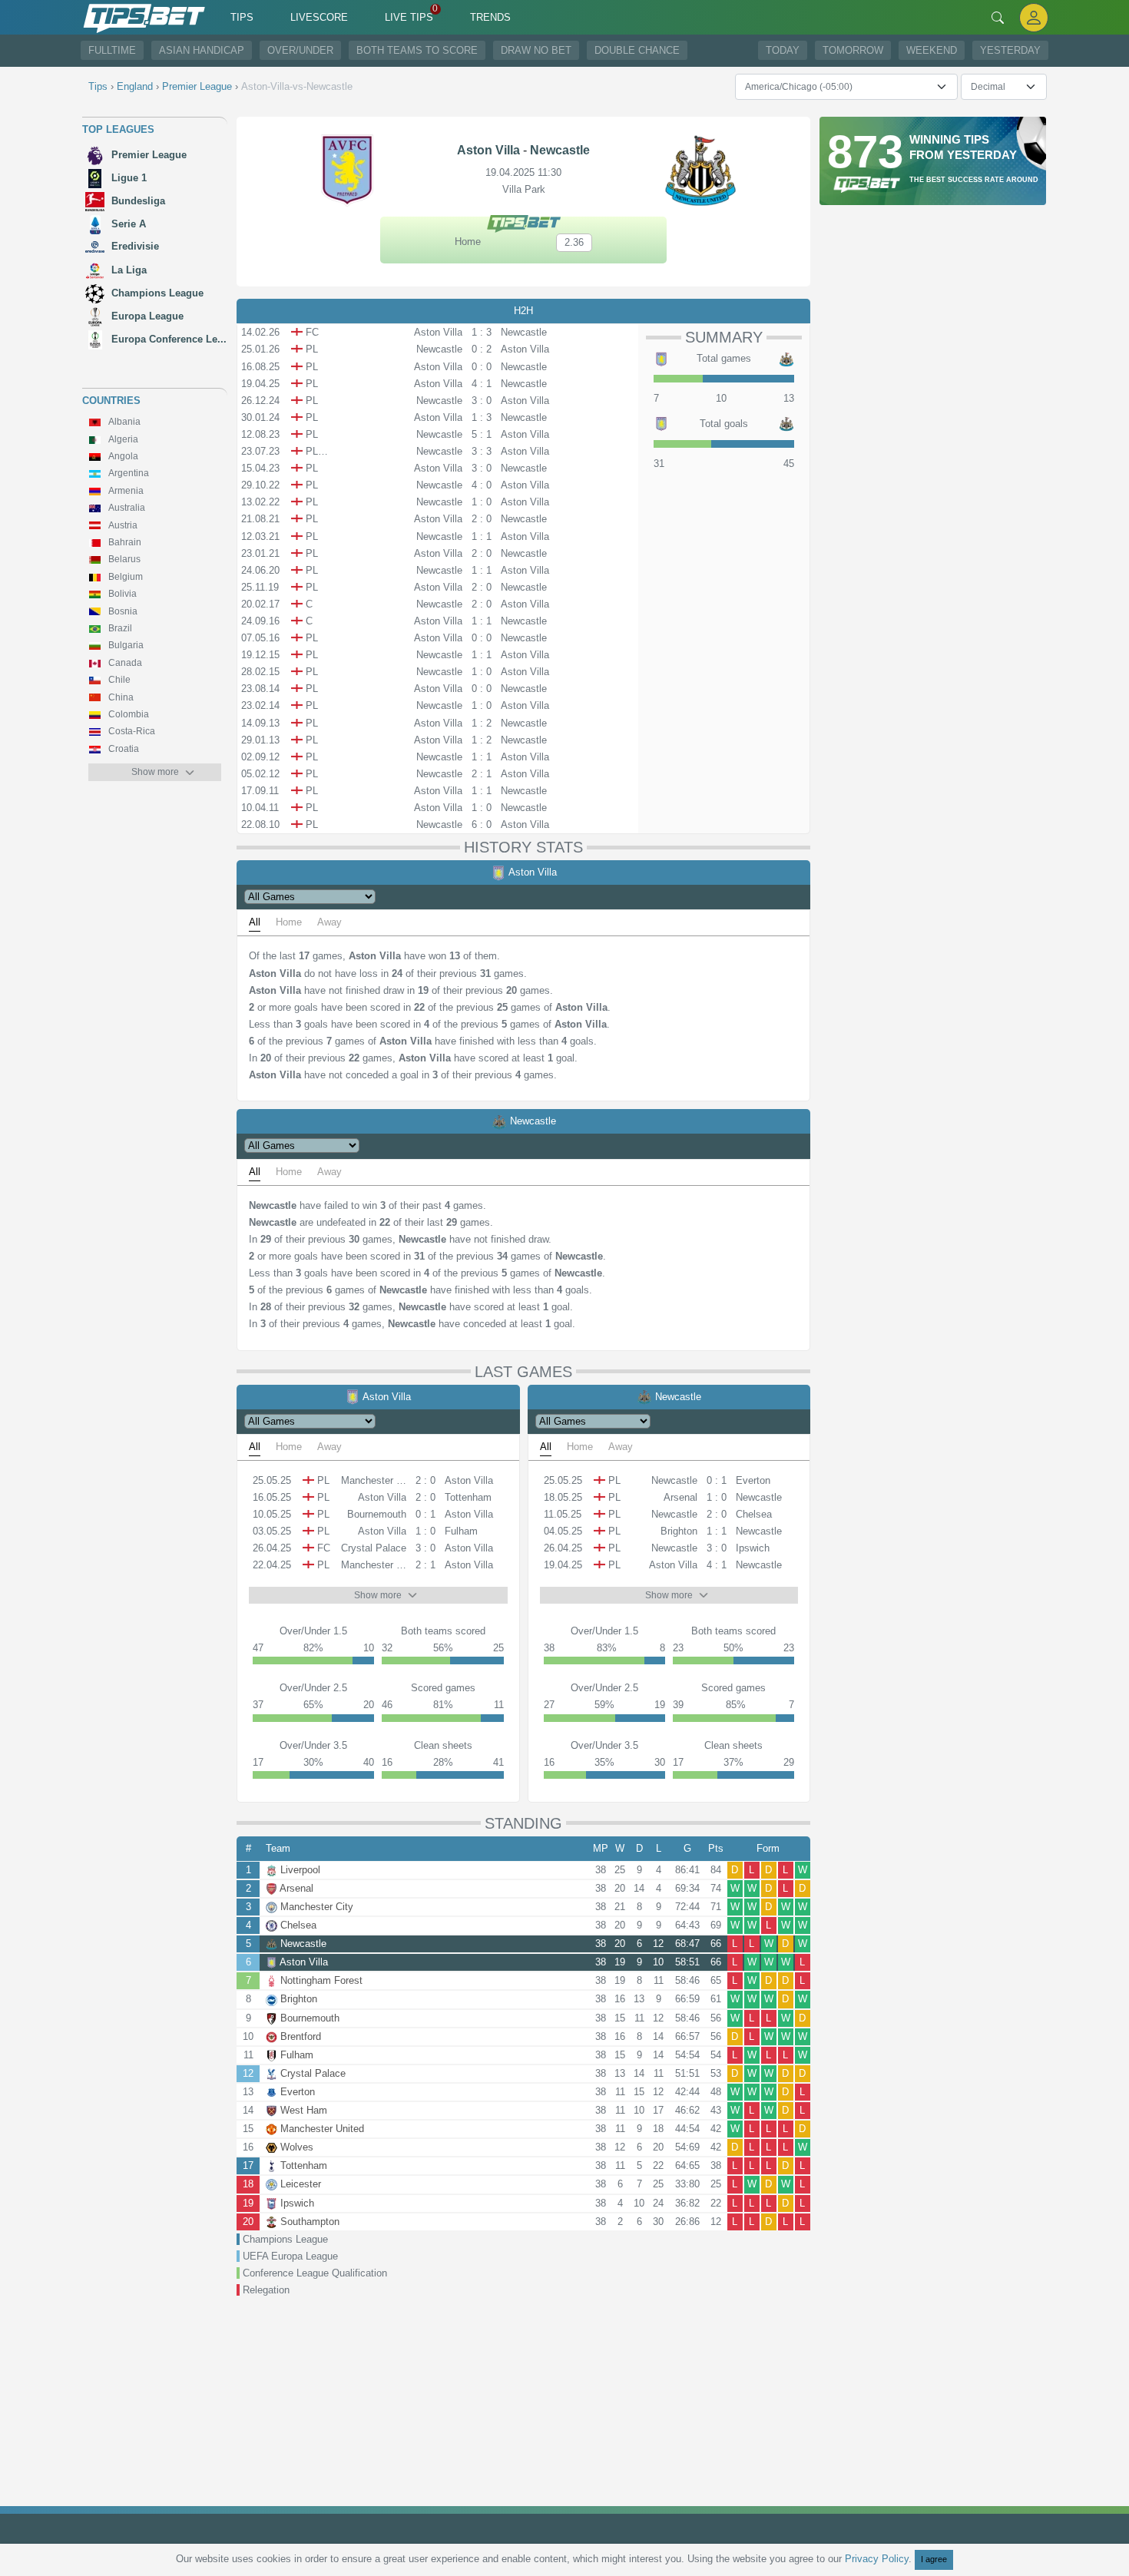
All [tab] (255, 922)
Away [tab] (329, 922)
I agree (934, 2559)
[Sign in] (1034, 17)
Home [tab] (289, 922)
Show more (155, 772)
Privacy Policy (877, 2559)
